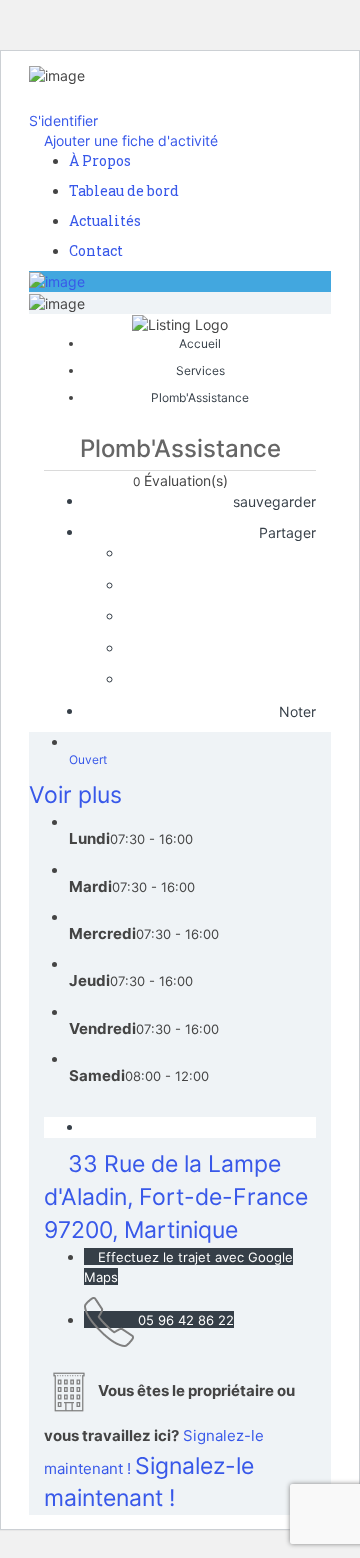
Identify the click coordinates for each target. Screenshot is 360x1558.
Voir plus (75, 795)
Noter (295, 711)
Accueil (200, 343)
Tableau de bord (124, 190)
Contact (96, 250)
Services (200, 370)
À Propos (100, 160)
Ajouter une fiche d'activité (129, 140)
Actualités (105, 220)
